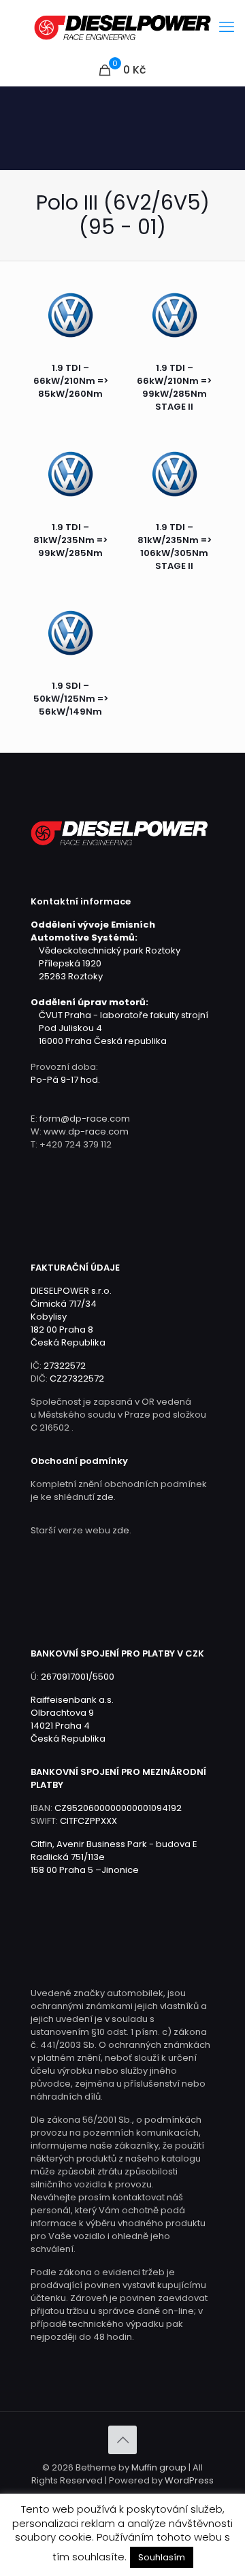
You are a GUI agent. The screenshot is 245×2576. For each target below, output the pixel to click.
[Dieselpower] (122, 27)
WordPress (189, 2480)
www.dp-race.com (86, 1131)
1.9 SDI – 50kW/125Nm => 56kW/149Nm (71, 699)
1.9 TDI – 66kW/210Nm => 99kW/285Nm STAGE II (174, 387)
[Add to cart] (103, 296)
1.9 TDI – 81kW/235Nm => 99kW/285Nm (70, 540)
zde (105, 1497)
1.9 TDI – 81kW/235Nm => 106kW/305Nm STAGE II (175, 547)
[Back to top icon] (122, 2440)
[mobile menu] (227, 27)
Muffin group (159, 2467)
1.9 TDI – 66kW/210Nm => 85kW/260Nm (71, 381)
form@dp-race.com (85, 1119)
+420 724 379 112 (76, 1144)
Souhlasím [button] (162, 2557)
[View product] (103, 316)
